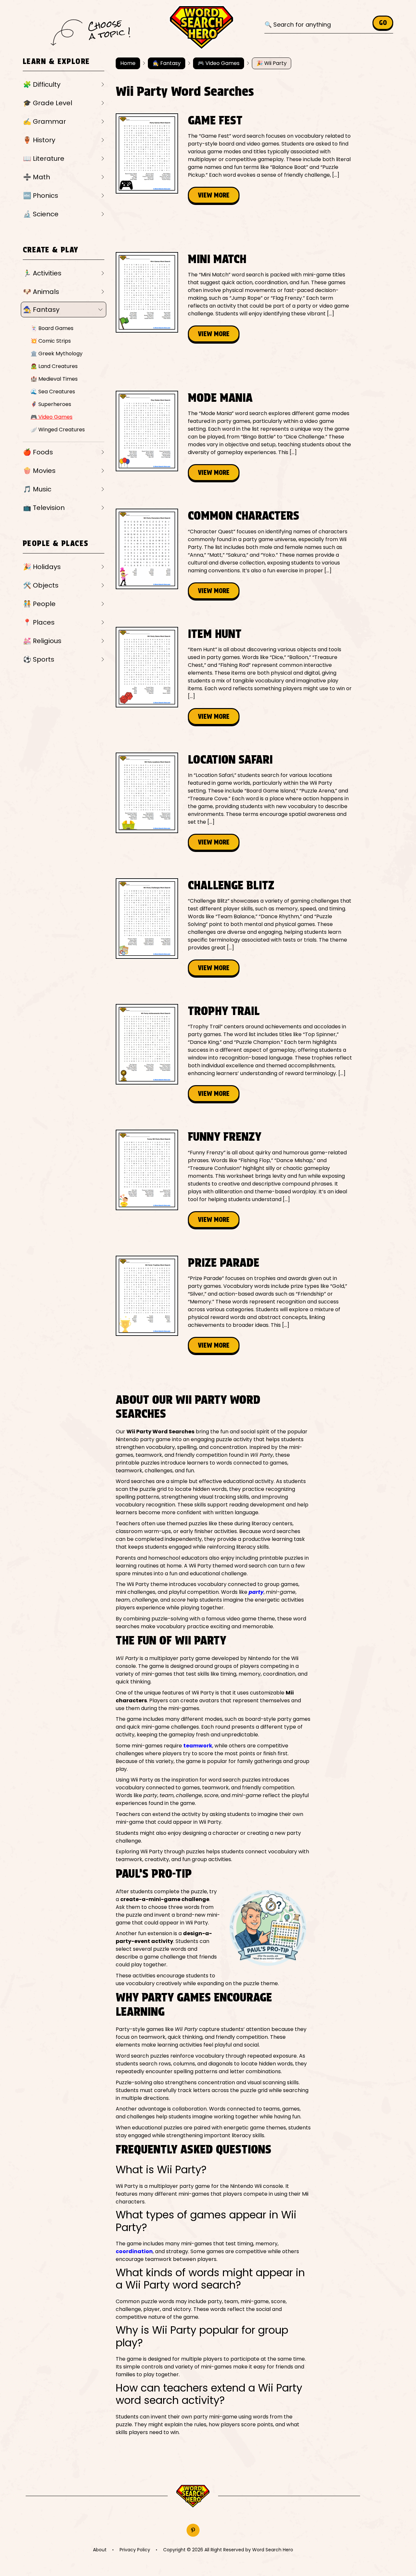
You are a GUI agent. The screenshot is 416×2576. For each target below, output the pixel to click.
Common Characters (244, 515)
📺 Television (44, 508)
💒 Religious (42, 641)
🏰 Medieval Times (54, 379)
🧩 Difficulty (42, 84)
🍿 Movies (39, 471)
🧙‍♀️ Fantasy (41, 310)
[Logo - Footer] (193, 2496)
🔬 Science (41, 214)
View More (214, 195)
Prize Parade (224, 1263)
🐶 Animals (41, 292)
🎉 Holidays (42, 567)
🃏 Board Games (52, 328)
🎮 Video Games (52, 417)
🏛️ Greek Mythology (57, 354)
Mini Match (217, 259)
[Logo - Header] (201, 28)
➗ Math (37, 177)
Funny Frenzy (225, 1136)
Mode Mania (220, 398)
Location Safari (230, 759)
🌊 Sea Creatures (53, 392)
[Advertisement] (234, 228)
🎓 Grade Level (48, 103)
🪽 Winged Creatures (58, 430)
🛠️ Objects (41, 585)
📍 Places (39, 622)
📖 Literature (44, 159)
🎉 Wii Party (272, 63)
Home (128, 63)
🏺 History (39, 140)
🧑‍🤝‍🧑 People (39, 604)
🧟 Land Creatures (54, 366)
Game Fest (215, 120)
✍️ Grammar (45, 121)
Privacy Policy (135, 2550)
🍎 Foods (38, 452)
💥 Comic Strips (51, 341)
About (100, 2550)
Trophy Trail (224, 1011)
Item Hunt (215, 634)
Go (383, 23)
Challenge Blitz (231, 885)
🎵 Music (37, 489)
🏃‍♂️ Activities (42, 273)
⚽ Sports (39, 659)
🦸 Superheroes (51, 404)
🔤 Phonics (41, 196)
